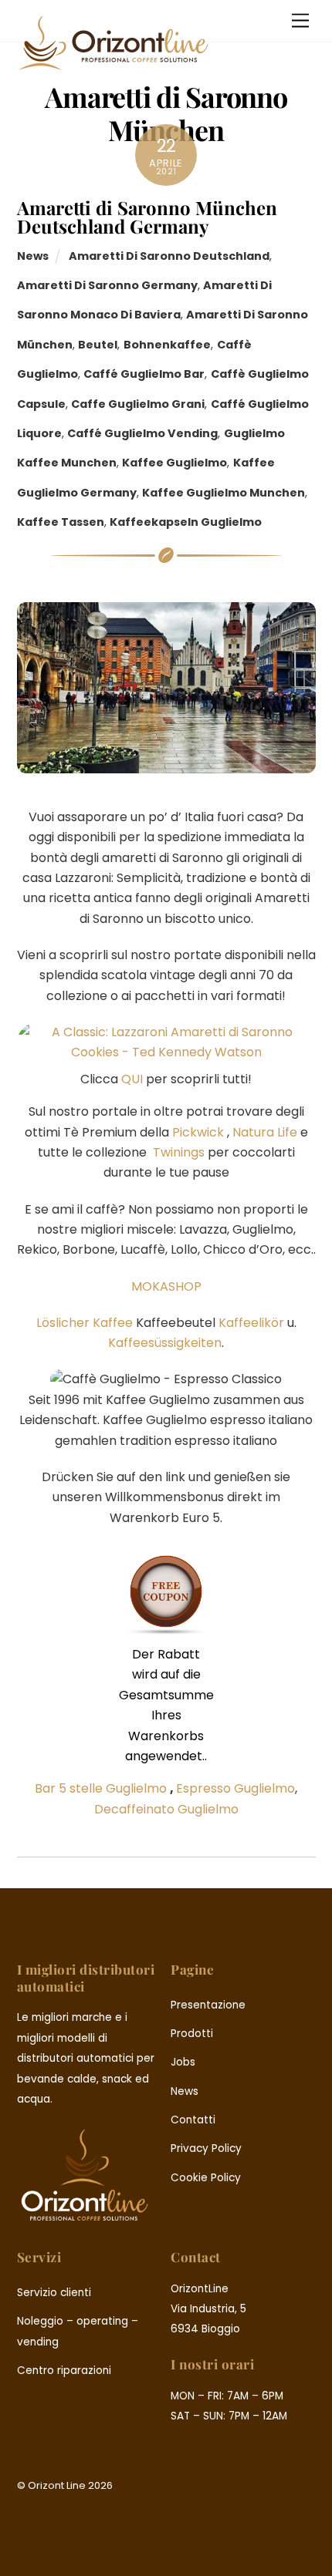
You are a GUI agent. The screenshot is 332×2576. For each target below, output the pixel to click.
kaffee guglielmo (174, 463)
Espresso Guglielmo (235, 1788)
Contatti (193, 2120)
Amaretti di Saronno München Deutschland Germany (147, 217)
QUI (130, 1079)
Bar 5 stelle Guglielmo (101, 1788)
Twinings (179, 1152)
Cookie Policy (206, 2178)
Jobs (183, 2062)
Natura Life (265, 1132)
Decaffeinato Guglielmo (166, 1809)
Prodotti (192, 2034)
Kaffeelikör (251, 1323)
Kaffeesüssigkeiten (165, 1343)
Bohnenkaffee (167, 345)
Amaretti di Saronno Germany (107, 285)
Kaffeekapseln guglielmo (186, 522)
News (33, 256)
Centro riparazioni (64, 2371)
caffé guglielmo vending (142, 433)
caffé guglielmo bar (144, 374)
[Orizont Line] (113, 64)
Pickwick (198, 1132)
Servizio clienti (54, 2293)
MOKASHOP (166, 1286)
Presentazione (208, 2005)
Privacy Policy (206, 2148)
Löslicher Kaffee (85, 1323)
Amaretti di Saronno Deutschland (169, 256)
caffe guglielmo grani (138, 404)
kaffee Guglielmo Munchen (224, 493)
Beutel (98, 345)
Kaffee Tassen (61, 522)
